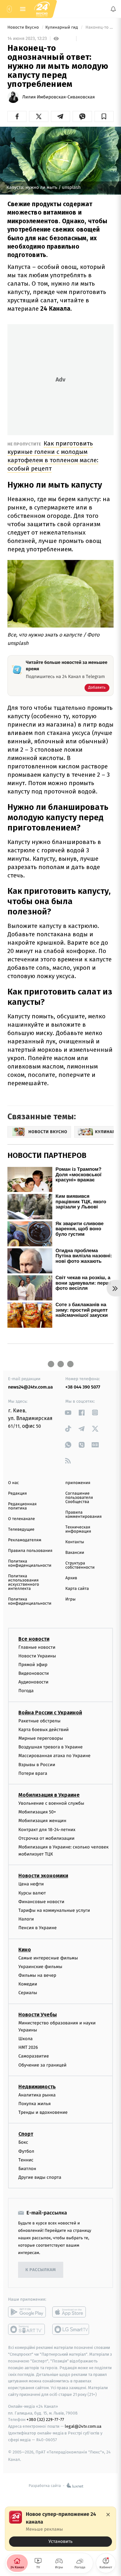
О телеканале (21, 1519)
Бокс (23, 2143)
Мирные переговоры (41, 1738)
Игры (71, 1599)
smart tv (27, 2330)
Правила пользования (30, 1551)
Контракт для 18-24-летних (47, 1830)
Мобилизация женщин (42, 1821)
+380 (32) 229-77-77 (45, 2420)
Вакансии (75, 1553)
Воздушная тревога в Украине (50, 1747)
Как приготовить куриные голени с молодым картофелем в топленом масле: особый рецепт (53, 456)
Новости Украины (37, 1656)
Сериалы (28, 1993)
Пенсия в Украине (38, 1928)
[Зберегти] (104, 116)
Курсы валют (32, 1893)
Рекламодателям (25, 1540)
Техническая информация (78, 1529)
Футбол (26, 2151)
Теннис (26, 2160)
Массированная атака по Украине (54, 1756)
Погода (26, 1691)
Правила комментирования (84, 1515)
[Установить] (60, 2529)
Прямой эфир (33, 1665)
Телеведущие (21, 1530)
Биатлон (27, 2169)
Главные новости (37, 1647)
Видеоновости (34, 1673)
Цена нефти (31, 1884)
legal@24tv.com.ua (83, 2426)
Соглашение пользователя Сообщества (79, 1498)
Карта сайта (77, 1589)
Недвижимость (37, 2087)
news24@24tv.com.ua (30, 1387)
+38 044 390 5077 (83, 1387)
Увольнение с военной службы (51, 1803)
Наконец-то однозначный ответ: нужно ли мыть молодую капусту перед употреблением (99, 28)
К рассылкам (41, 2270)
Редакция (17, 1494)
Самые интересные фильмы (48, 1958)
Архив (71, 1578)
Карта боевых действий (44, 1730)
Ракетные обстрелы (39, 1721)
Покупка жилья (35, 2104)
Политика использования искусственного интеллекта (24, 1582)
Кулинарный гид (62, 28)
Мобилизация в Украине (49, 1795)
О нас (13, 1483)
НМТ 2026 (28, 2048)
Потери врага (33, 1773)
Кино (25, 1950)
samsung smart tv (71, 2330)
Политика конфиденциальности (30, 1563)
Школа (25, 2039)
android (27, 2312)
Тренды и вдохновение (43, 2112)
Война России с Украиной (50, 1713)
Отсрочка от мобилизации (46, 1838)
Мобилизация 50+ (37, 1812)
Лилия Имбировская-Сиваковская (59, 97)
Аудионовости (33, 1682)
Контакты (75, 1542)
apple (71, 2312)
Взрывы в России (37, 1765)
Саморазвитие (34, 2056)
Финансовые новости (41, 1902)
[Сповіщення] (113, 9)
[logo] (42, 9)
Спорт (26, 2134)
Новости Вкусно (24, 28)
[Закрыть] (108, 2515)
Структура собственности (80, 1565)
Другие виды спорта (40, 2177)
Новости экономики (43, 1876)
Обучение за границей (42, 2065)
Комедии (28, 1984)
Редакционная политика (22, 1506)
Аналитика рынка (37, 2095)
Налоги (26, 1919)
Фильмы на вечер (37, 1975)
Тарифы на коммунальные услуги (54, 1910)
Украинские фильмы (40, 1967)
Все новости (34, 1639)
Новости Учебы (38, 2015)
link (68, 1412)
